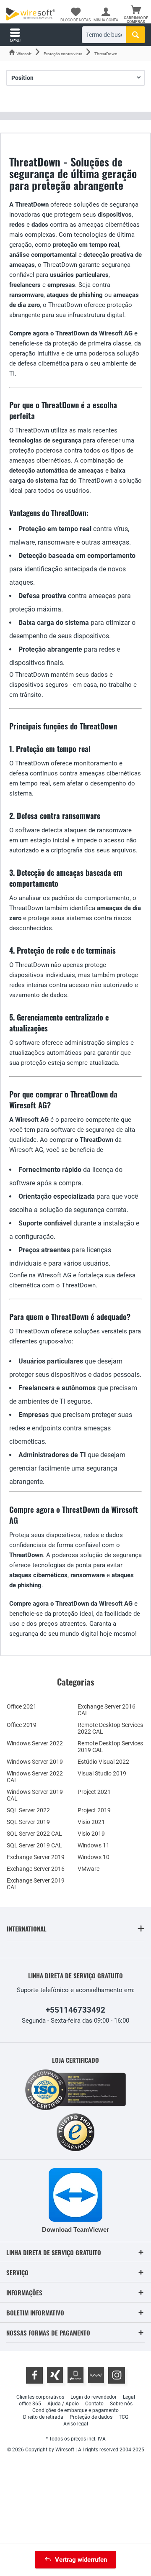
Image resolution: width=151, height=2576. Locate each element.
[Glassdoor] (75, 2375)
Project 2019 (94, 1810)
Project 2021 (94, 1792)
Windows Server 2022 (35, 1743)
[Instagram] (117, 2375)
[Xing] (55, 2375)
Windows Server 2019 (35, 1762)
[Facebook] (34, 2375)
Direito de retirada (43, 2417)
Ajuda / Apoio (63, 2404)
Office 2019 (22, 1725)
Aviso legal (76, 2424)
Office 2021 (22, 1706)
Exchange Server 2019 (36, 1857)
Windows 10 (94, 1857)
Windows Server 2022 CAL (35, 1777)
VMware (89, 1869)
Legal (129, 2397)
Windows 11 (94, 1845)
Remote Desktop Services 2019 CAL (110, 1747)
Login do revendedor (94, 2397)
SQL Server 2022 (28, 1810)
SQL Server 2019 (28, 1822)
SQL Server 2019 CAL (34, 1845)
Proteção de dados (91, 2417)
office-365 (30, 2404)
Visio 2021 (91, 1822)
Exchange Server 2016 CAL (107, 1710)
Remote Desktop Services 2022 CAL (110, 1728)
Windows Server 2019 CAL (35, 1795)
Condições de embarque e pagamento (75, 2410)
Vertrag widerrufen (81, 2560)
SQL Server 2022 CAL (34, 1834)
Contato (94, 2404)
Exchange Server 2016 (36, 1869)
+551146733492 (75, 2010)
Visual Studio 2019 (102, 1773)
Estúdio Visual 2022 (103, 1762)
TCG (124, 2417)
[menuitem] (136, 15)
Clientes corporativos (40, 2397)
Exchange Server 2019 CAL (36, 1884)
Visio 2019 (91, 1834)
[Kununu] (96, 2375)
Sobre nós (121, 2404)
